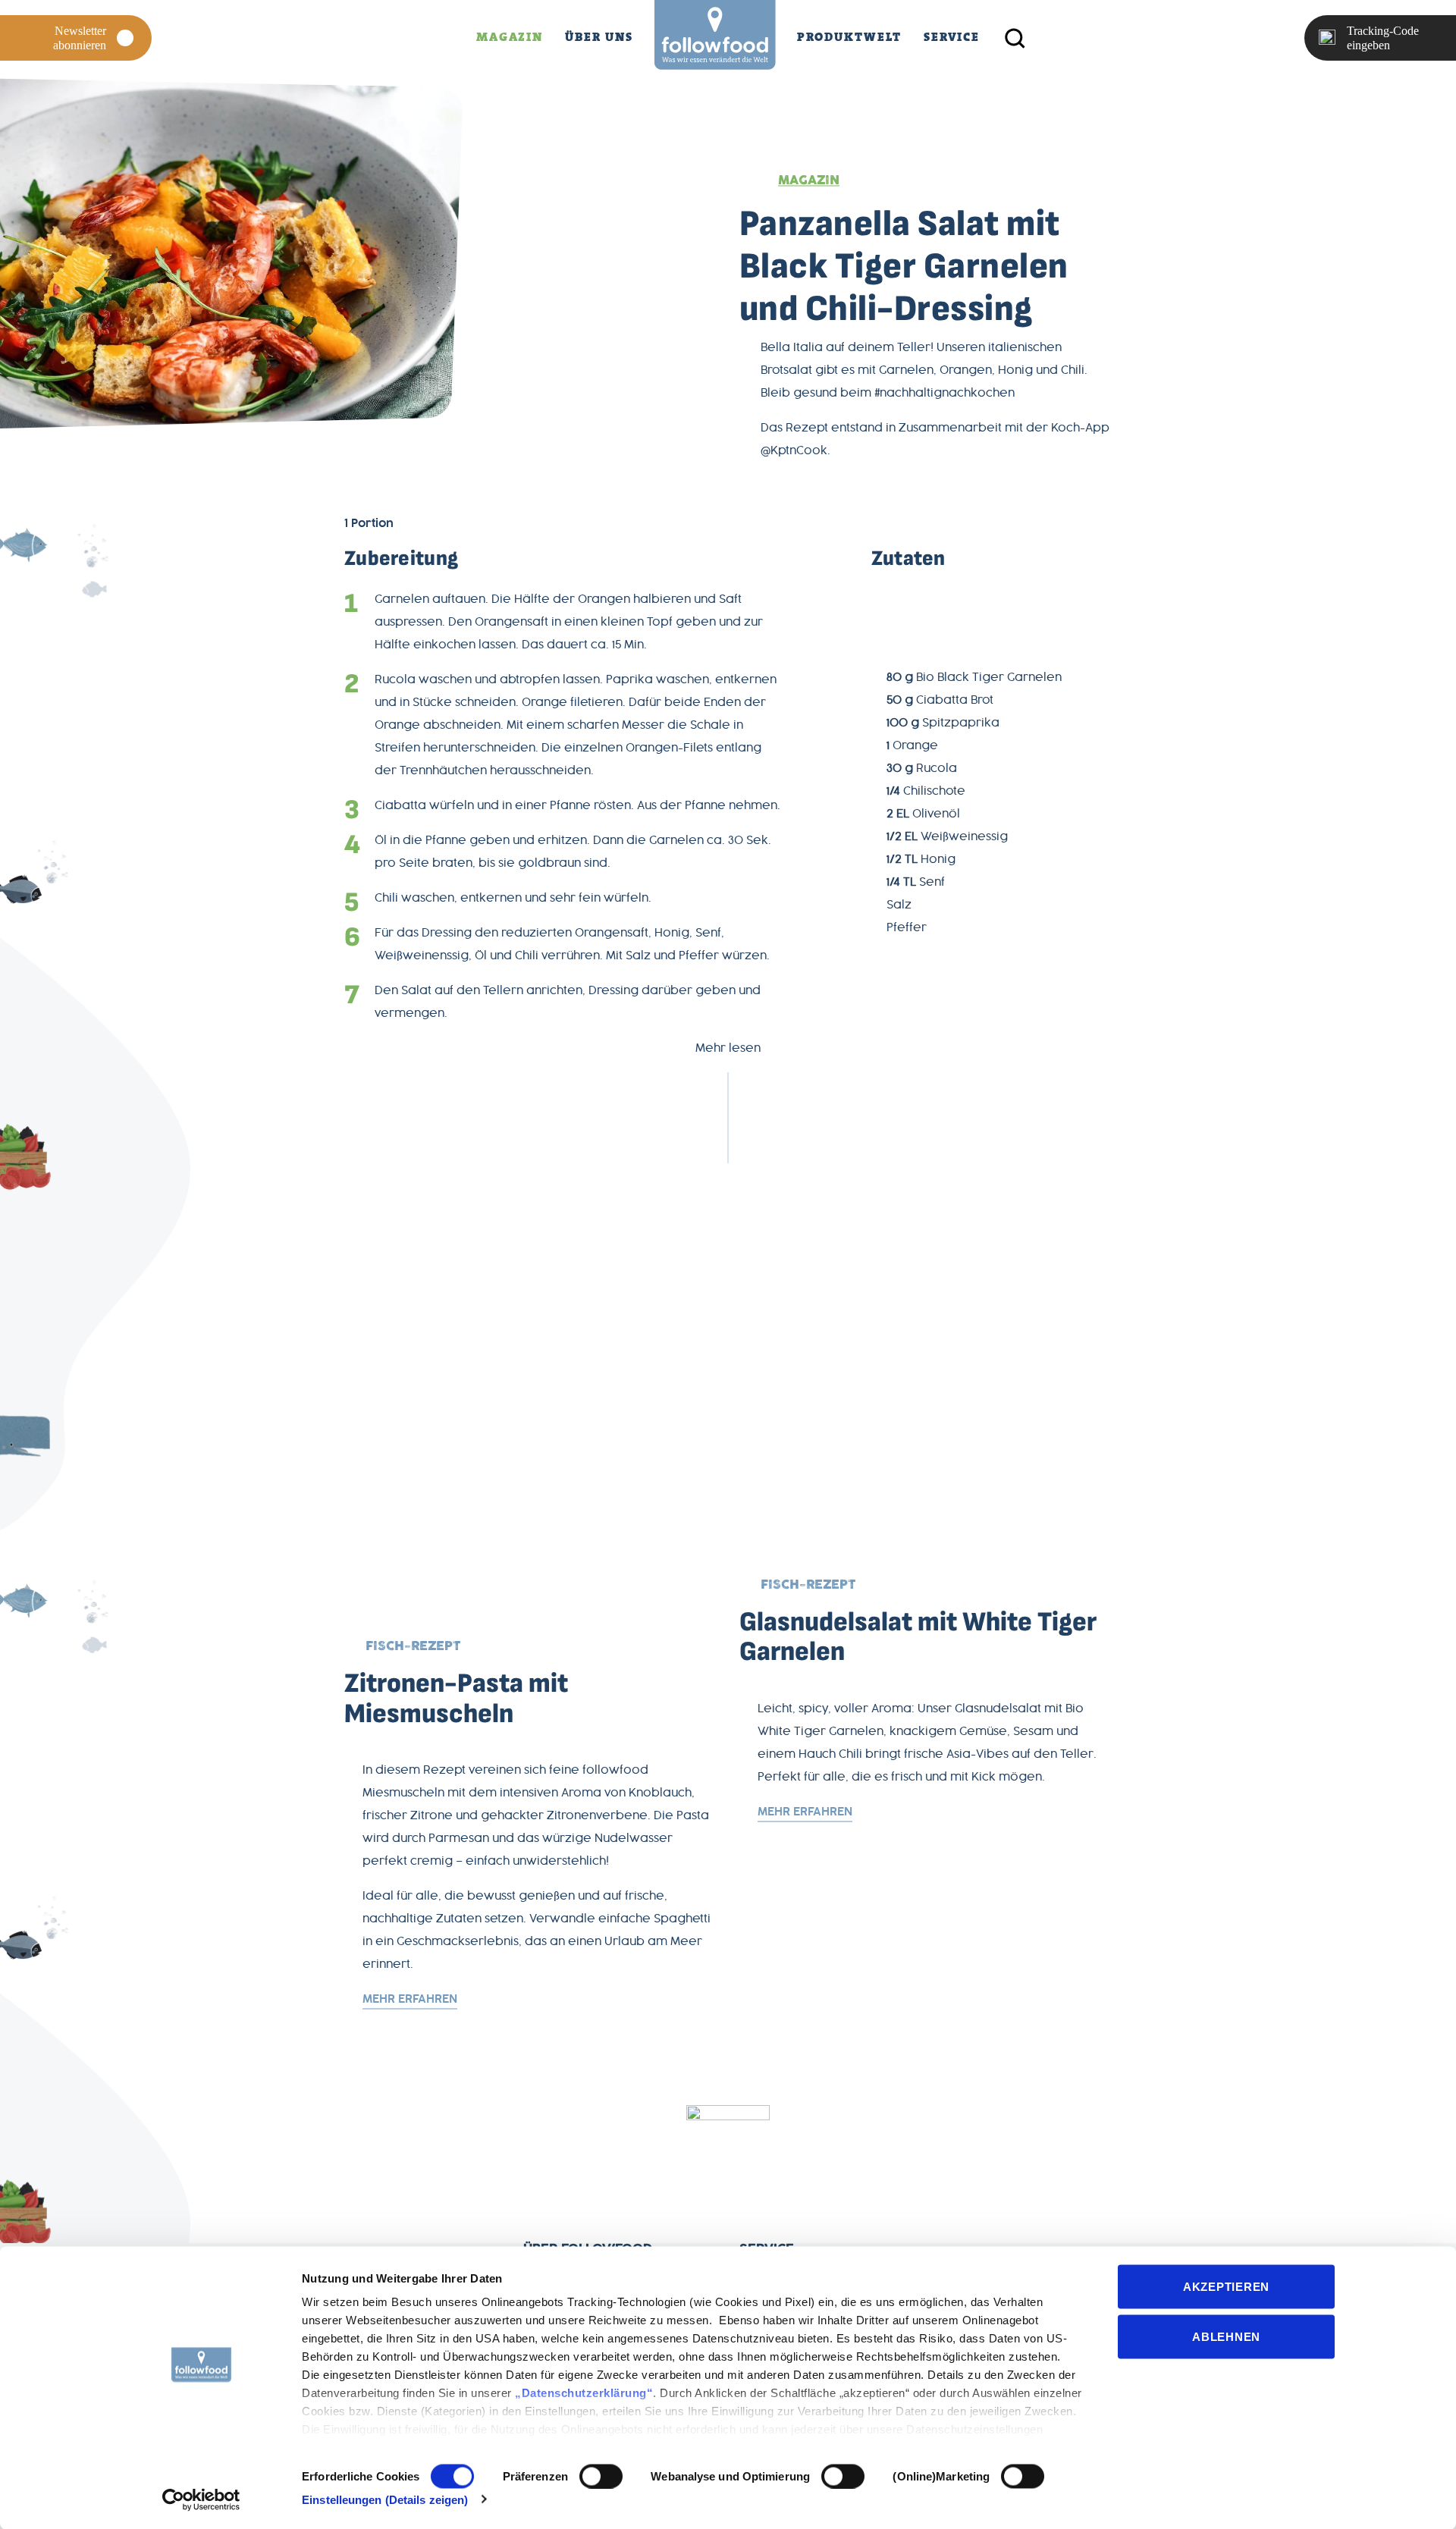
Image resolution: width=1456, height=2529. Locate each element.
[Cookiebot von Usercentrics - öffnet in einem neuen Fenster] (201, 2499)
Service (952, 37)
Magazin (510, 37)
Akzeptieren (1226, 2287)
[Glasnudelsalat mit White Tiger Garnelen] (728, 1370)
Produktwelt (849, 37)
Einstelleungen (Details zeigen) (385, 2499)
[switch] (601, 2476)
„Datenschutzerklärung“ (584, 2393)
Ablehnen (1226, 2336)
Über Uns (599, 37)
